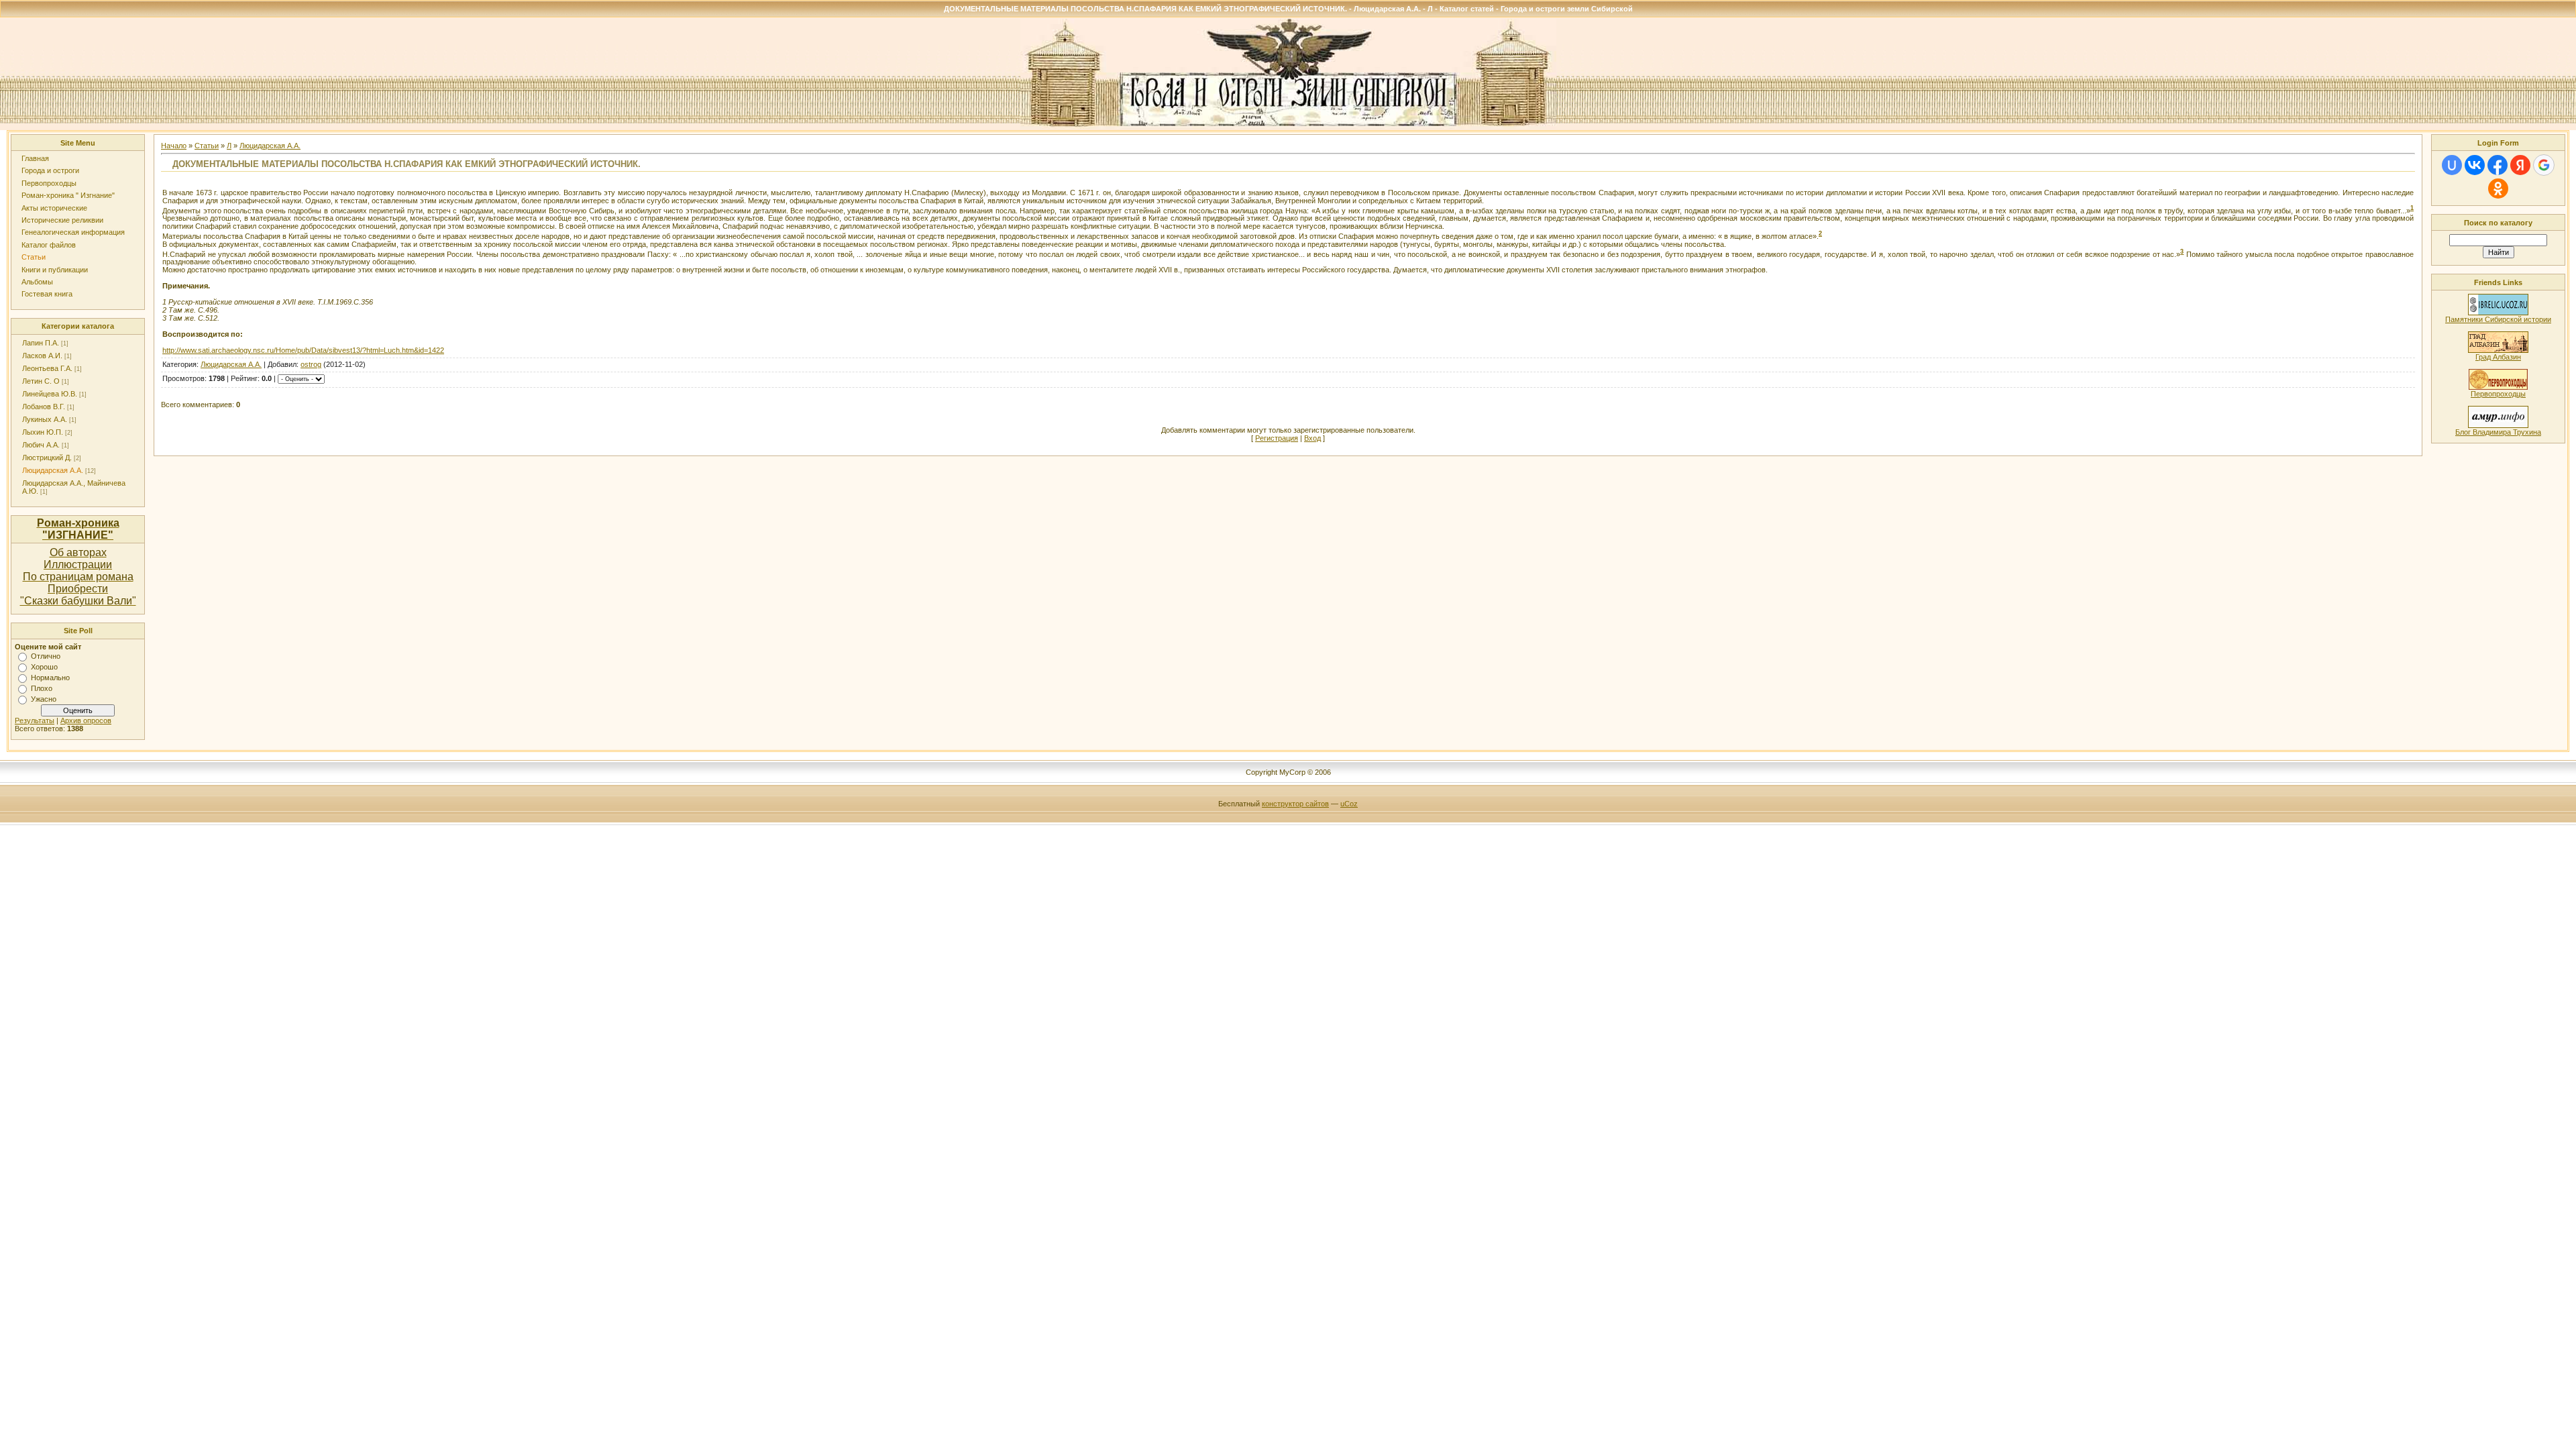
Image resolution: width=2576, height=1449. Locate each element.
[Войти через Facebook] (2498, 165)
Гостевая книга (47, 294)
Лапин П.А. (41, 343)
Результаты (35, 720)
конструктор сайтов (1295, 804)
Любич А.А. (41, 445)
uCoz (1349, 804)
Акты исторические (54, 208)
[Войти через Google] (2544, 165)
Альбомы (37, 282)
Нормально (50, 678)
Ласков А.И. (42, 356)
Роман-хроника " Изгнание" (68, 195)
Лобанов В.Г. (44, 407)
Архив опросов (86, 720)
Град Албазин (2498, 357)
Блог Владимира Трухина (2498, 432)
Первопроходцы (49, 183)
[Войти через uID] (2452, 165)
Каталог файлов (49, 245)
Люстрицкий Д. (47, 458)
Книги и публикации (55, 270)
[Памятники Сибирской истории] (2498, 313)
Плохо (42, 688)
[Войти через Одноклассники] (2498, 189)
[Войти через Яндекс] (2520, 165)
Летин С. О (41, 381)
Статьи (34, 257)
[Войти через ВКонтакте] (2475, 165)
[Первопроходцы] (2498, 387)
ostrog (311, 364)
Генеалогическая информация (73, 232)
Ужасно (44, 699)
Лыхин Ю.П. (43, 432)
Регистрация (1277, 438)
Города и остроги (50, 170)
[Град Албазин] (2498, 350)
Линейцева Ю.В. (50, 394)
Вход (1312, 438)
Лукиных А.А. (45, 419)
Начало (174, 146)
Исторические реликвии (62, 220)
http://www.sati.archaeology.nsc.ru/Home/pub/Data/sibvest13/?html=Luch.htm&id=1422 (303, 350)
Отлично (46, 656)
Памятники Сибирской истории (2498, 319)
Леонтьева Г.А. (47, 368)
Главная (35, 158)
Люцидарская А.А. (53, 470)
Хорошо (44, 667)
